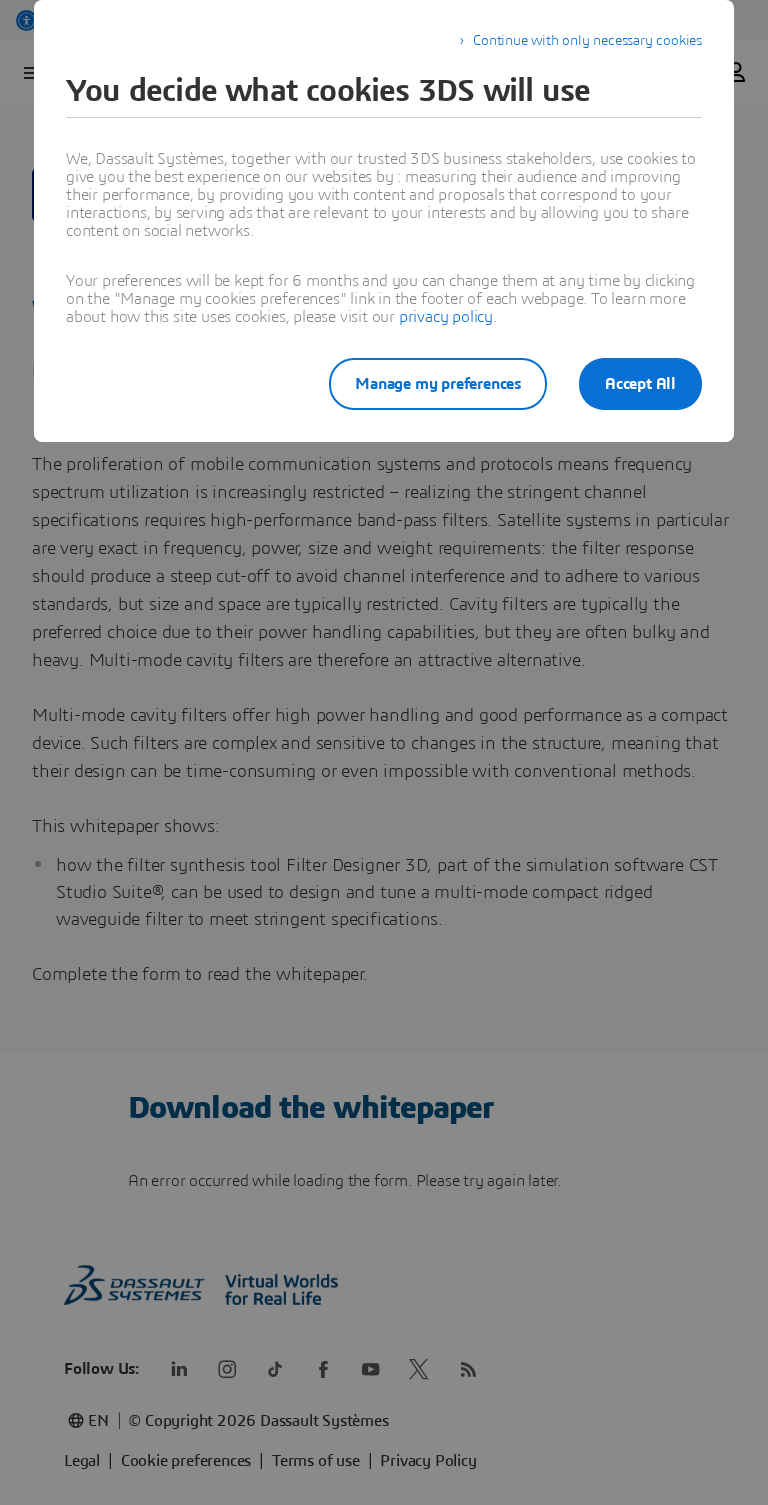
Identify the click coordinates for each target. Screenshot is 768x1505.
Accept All (640, 384)
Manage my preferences (438, 384)
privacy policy (446, 317)
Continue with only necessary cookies (587, 41)
